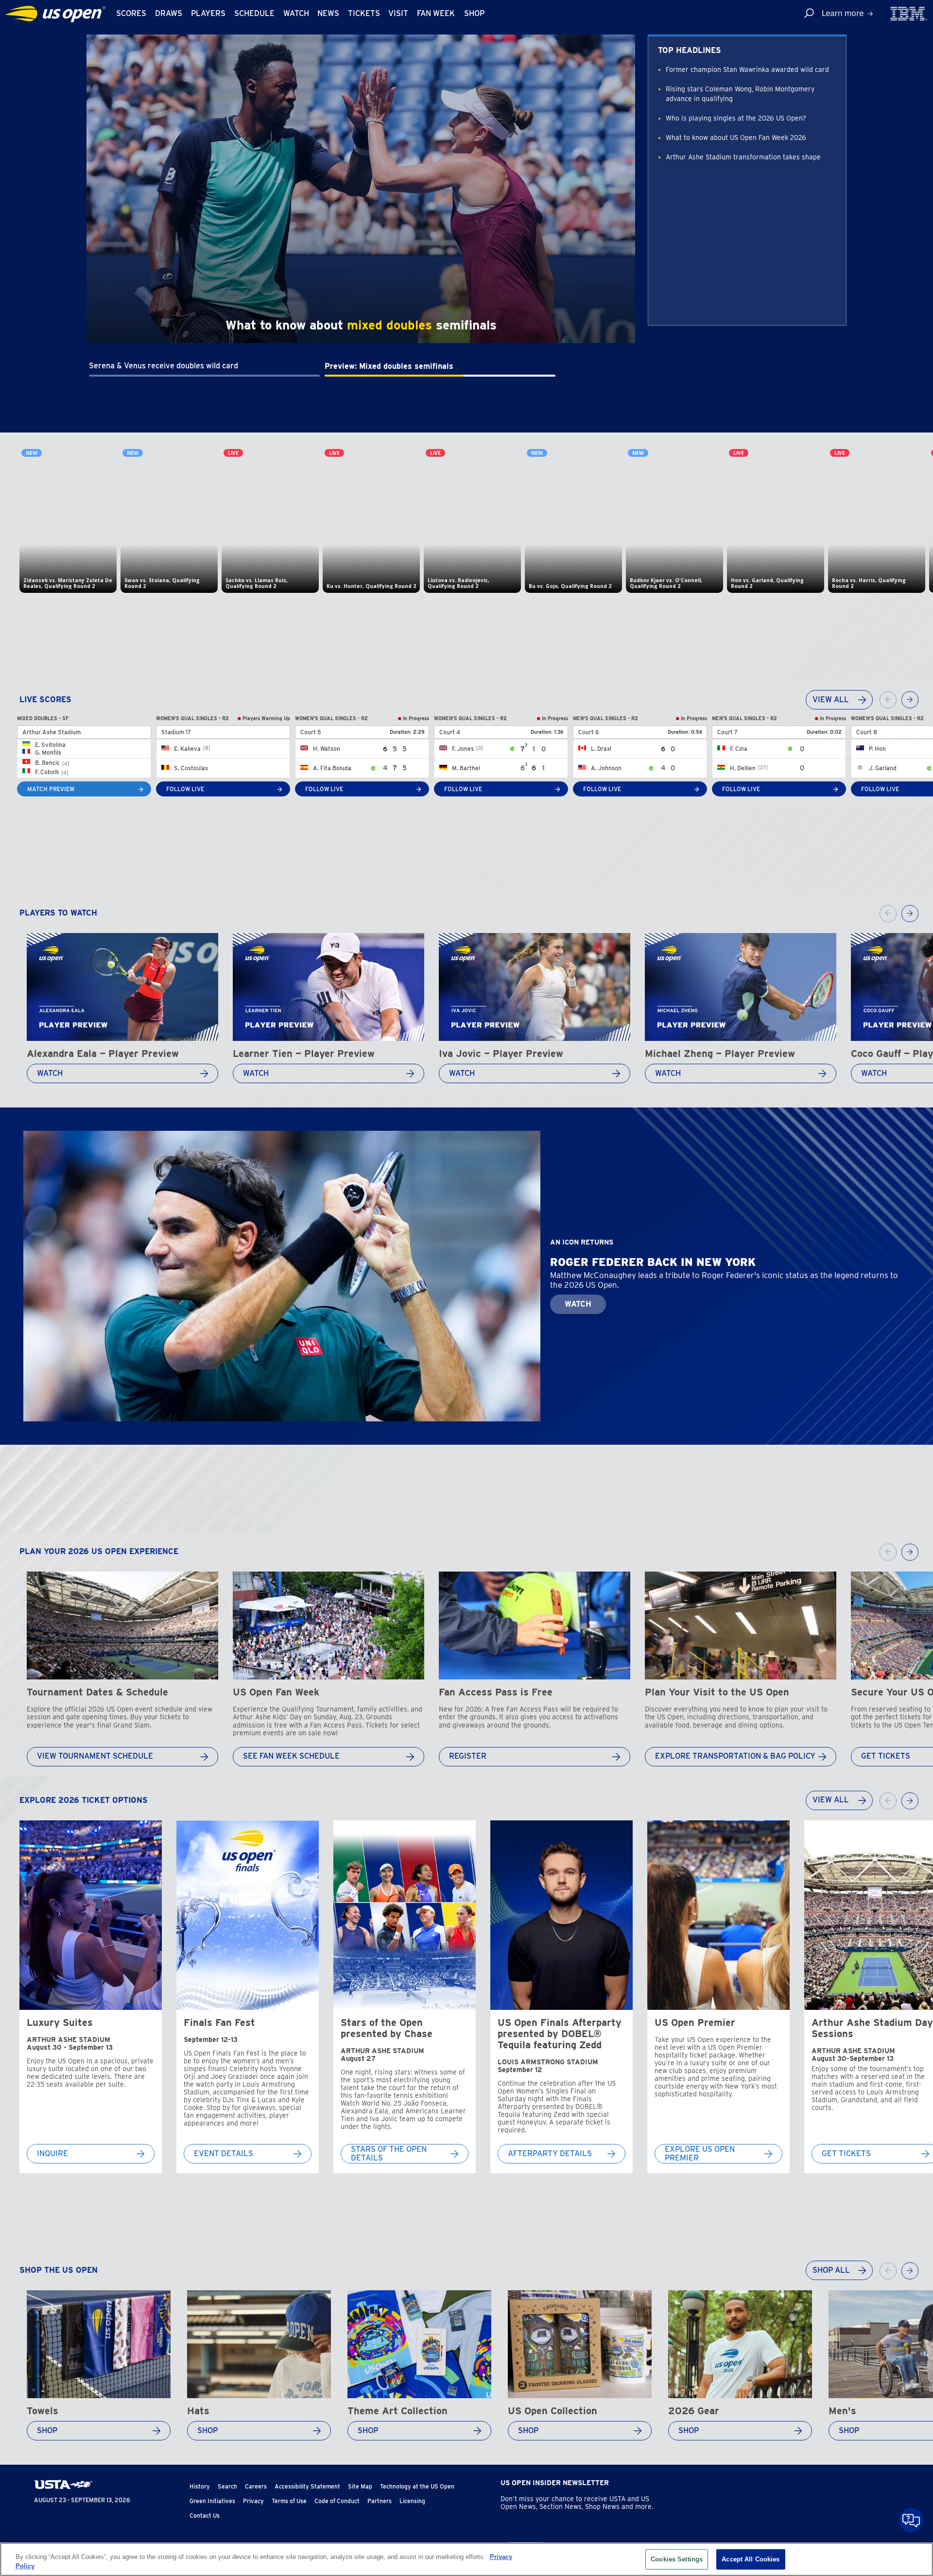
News (328, 13)
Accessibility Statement (307, 2486)
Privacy (253, 2501)
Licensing (412, 2501)
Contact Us (205, 2515)
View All (831, 700)
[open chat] (911, 2520)
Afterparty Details (550, 2154)
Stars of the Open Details (389, 2154)
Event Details (224, 2154)
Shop (474, 13)
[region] (466, 2559)
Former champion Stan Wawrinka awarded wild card (747, 69)
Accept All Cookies (751, 2559)
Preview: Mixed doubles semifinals (389, 366)
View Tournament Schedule (95, 1756)
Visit (398, 13)
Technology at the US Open (417, 2486)
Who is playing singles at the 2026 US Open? (736, 118)
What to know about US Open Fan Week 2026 (736, 138)
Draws (169, 13)
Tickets (364, 13)
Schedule (254, 13)
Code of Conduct (337, 2501)
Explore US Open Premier (700, 2154)
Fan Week (436, 13)
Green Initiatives (212, 2501)
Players (208, 13)
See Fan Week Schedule (291, 1756)
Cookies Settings (677, 2559)
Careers (256, 2486)
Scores (131, 13)
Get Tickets (886, 1756)
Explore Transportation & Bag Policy (735, 1756)
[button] (204, 362)
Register (468, 1756)
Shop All (831, 2270)
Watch (296, 13)
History (200, 2486)
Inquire (52, 2154)
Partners (380, 2501)
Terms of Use (289, 2501)
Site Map (360, 2486)
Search (227, 2486)
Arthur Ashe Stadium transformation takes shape (743, 157)
